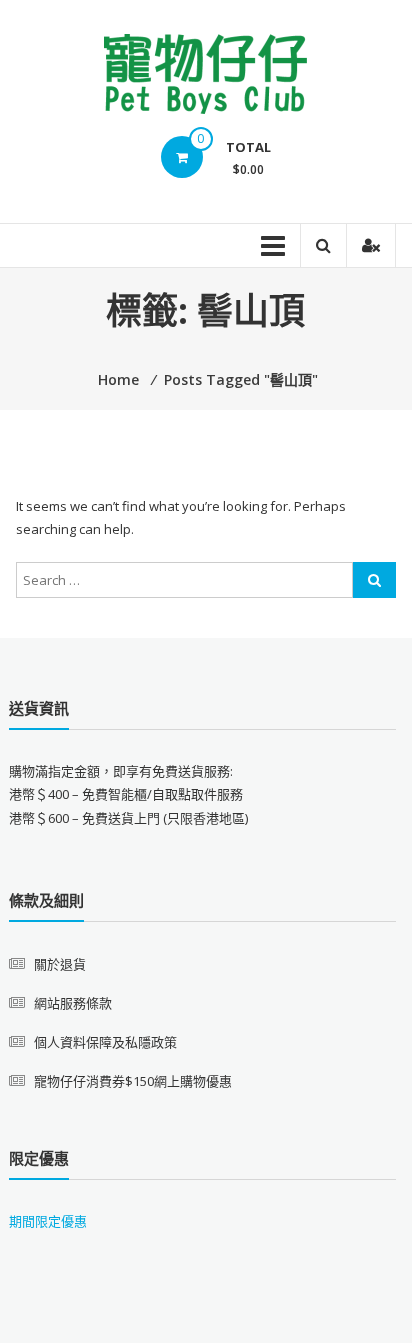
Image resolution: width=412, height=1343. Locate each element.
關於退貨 (60, 964)
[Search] (374, 580)
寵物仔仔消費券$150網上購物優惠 (133, 1081)
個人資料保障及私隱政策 (105, 1042)
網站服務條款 (73, 1003)
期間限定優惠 (48, 1221)
